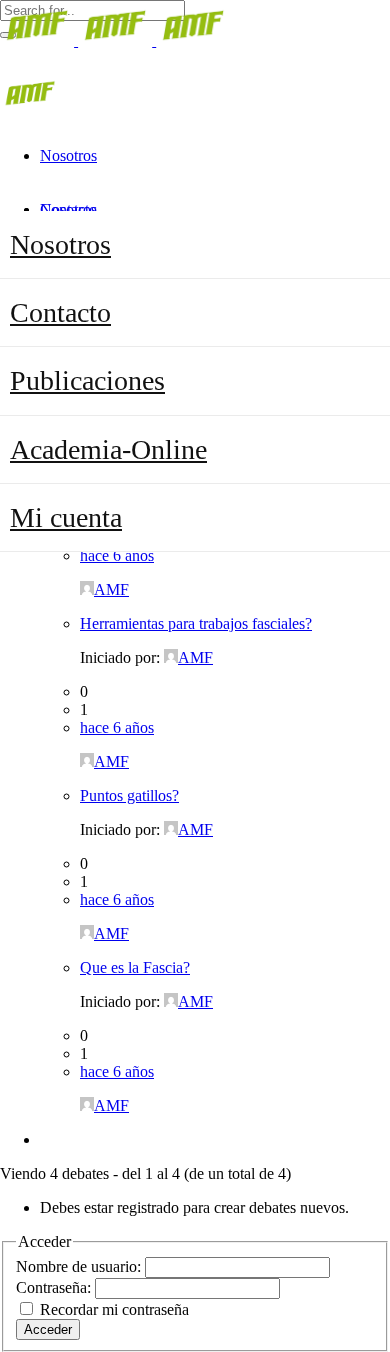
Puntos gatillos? (129, 795)
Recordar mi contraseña (114, 1309)
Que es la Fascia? (135, 967)
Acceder (48, 1329)
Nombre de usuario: (80, 1266)
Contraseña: (55, 1287)
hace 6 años (117, 555)
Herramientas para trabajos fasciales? (196, 623)
